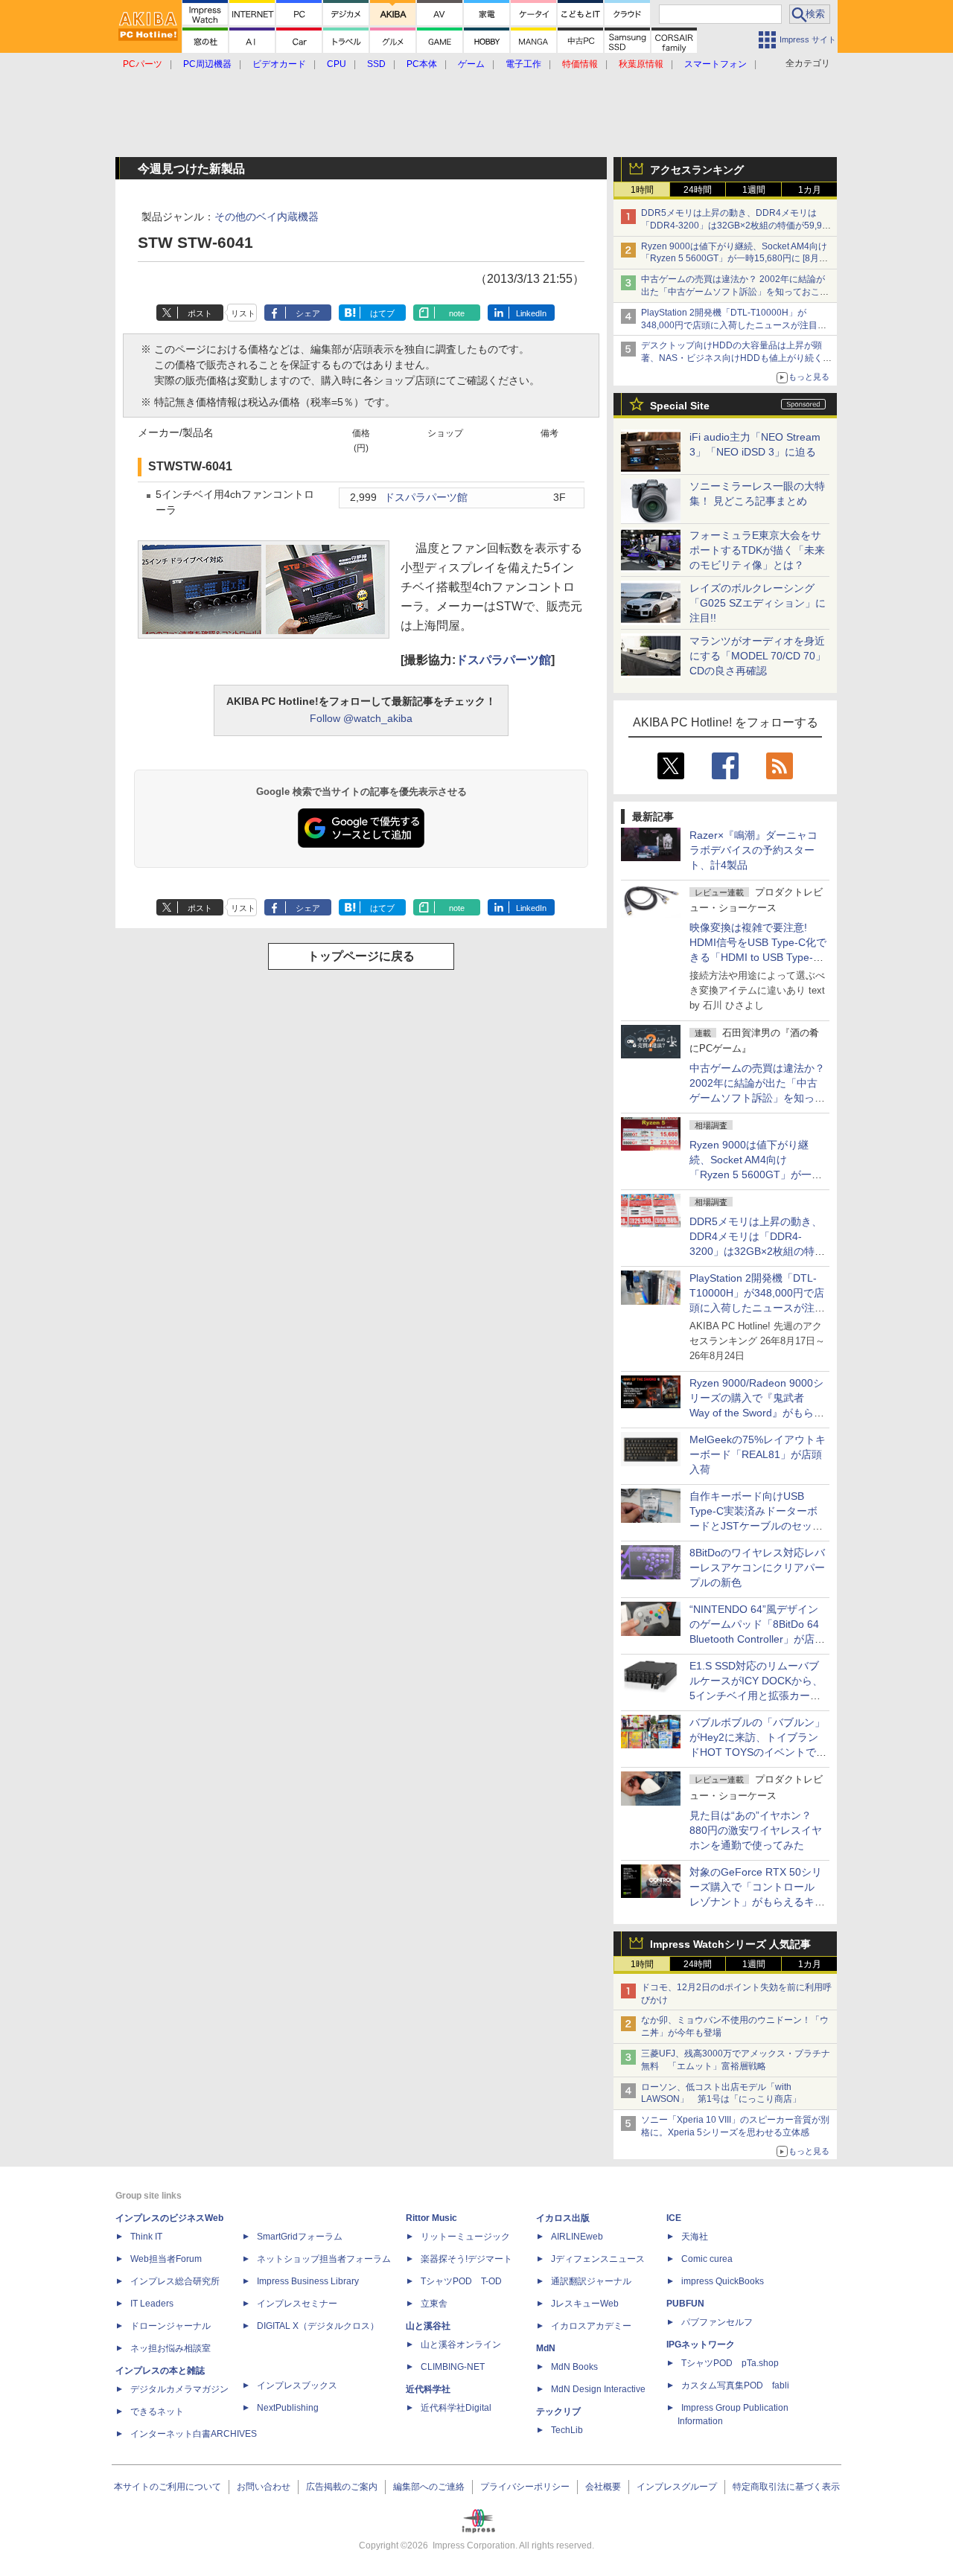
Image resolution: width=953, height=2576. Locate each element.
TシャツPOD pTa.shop (730, 2363)
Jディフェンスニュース (598, 2259)
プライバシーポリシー (525, 2487)
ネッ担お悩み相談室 (170, 2348)
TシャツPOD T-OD (461, 2281)
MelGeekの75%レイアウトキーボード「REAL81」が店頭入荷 (758, 1454)
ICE (674, 2218)
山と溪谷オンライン (461, 2345)
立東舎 (434, 2304)
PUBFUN (685, 2304)
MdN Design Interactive (598, 2389)
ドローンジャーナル (170, 2326)
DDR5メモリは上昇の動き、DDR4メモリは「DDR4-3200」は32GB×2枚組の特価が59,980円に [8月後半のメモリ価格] (737, 226)
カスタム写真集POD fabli (735, 2385)
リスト (243, 313)
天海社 (695, 2237)
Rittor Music (431, 2218)
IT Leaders (152, 2304)
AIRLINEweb (577, 2237)
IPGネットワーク (701, 2345)
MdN (546, 2348)
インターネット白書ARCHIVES (194, 2434)
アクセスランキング (697, 170)
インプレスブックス (297, 2385)
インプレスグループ (677, 2487)
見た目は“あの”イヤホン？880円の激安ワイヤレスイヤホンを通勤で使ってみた (756, 1830)
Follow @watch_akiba (361, 718)
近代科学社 (428, 2389)
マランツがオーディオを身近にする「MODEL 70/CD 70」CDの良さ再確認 (758, 656)
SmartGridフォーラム (300, 2237)
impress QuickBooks (723, 2281)
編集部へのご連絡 (429, 2487)
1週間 (754, 190)
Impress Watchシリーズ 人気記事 (730, 1944)
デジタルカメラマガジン (179, 2389)
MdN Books (574, 2367)
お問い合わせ (264, 2487)
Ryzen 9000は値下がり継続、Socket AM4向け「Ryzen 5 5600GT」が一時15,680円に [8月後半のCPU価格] (734, 259)
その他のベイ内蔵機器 (267, 217)
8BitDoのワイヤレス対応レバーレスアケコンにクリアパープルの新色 (757, 1567)
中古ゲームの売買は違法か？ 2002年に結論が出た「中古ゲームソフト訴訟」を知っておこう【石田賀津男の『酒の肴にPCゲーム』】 (735, 292)
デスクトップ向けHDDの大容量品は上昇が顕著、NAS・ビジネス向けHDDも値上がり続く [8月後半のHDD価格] (737, 358)
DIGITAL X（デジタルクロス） (318, 2326)
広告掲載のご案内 (342, 2487)
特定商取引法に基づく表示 (786, 2487)
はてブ (382, 313)
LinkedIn (531, 313)
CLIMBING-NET (453, 2367)
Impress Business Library (308, 2281)
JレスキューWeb (585, 2304)
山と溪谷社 (428, 2326)
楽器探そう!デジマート (466, 2259)
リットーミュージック (465, 2237)
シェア (308, 313)
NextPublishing (288, 2408)
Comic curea (707, 2259)
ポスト (200, 313)
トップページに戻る (361, 956)
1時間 (642, 190)
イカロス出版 (563, 2218)
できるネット (157, 2412)
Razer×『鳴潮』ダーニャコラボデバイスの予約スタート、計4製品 (753, 850)
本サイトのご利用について (168, 2487)
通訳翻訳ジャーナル (591, 2281)
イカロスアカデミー (591, 2326)
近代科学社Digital (456, 2408)
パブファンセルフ (717, 2322)
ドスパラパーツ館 (426, 498)
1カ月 (810, 190)
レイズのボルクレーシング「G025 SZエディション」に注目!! (758, 603)
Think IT (146, 2237)
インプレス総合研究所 (175, 2281)
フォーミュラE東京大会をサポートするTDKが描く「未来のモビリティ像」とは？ (757, 550)
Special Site (680, 406)
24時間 (698, 190)
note (457, 313)
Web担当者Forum (166, 2259)
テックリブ (558, 2412)
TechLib (567, 2430)
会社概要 (603, 2487)
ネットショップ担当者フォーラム (324, 2259)
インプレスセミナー (297, 2304)
